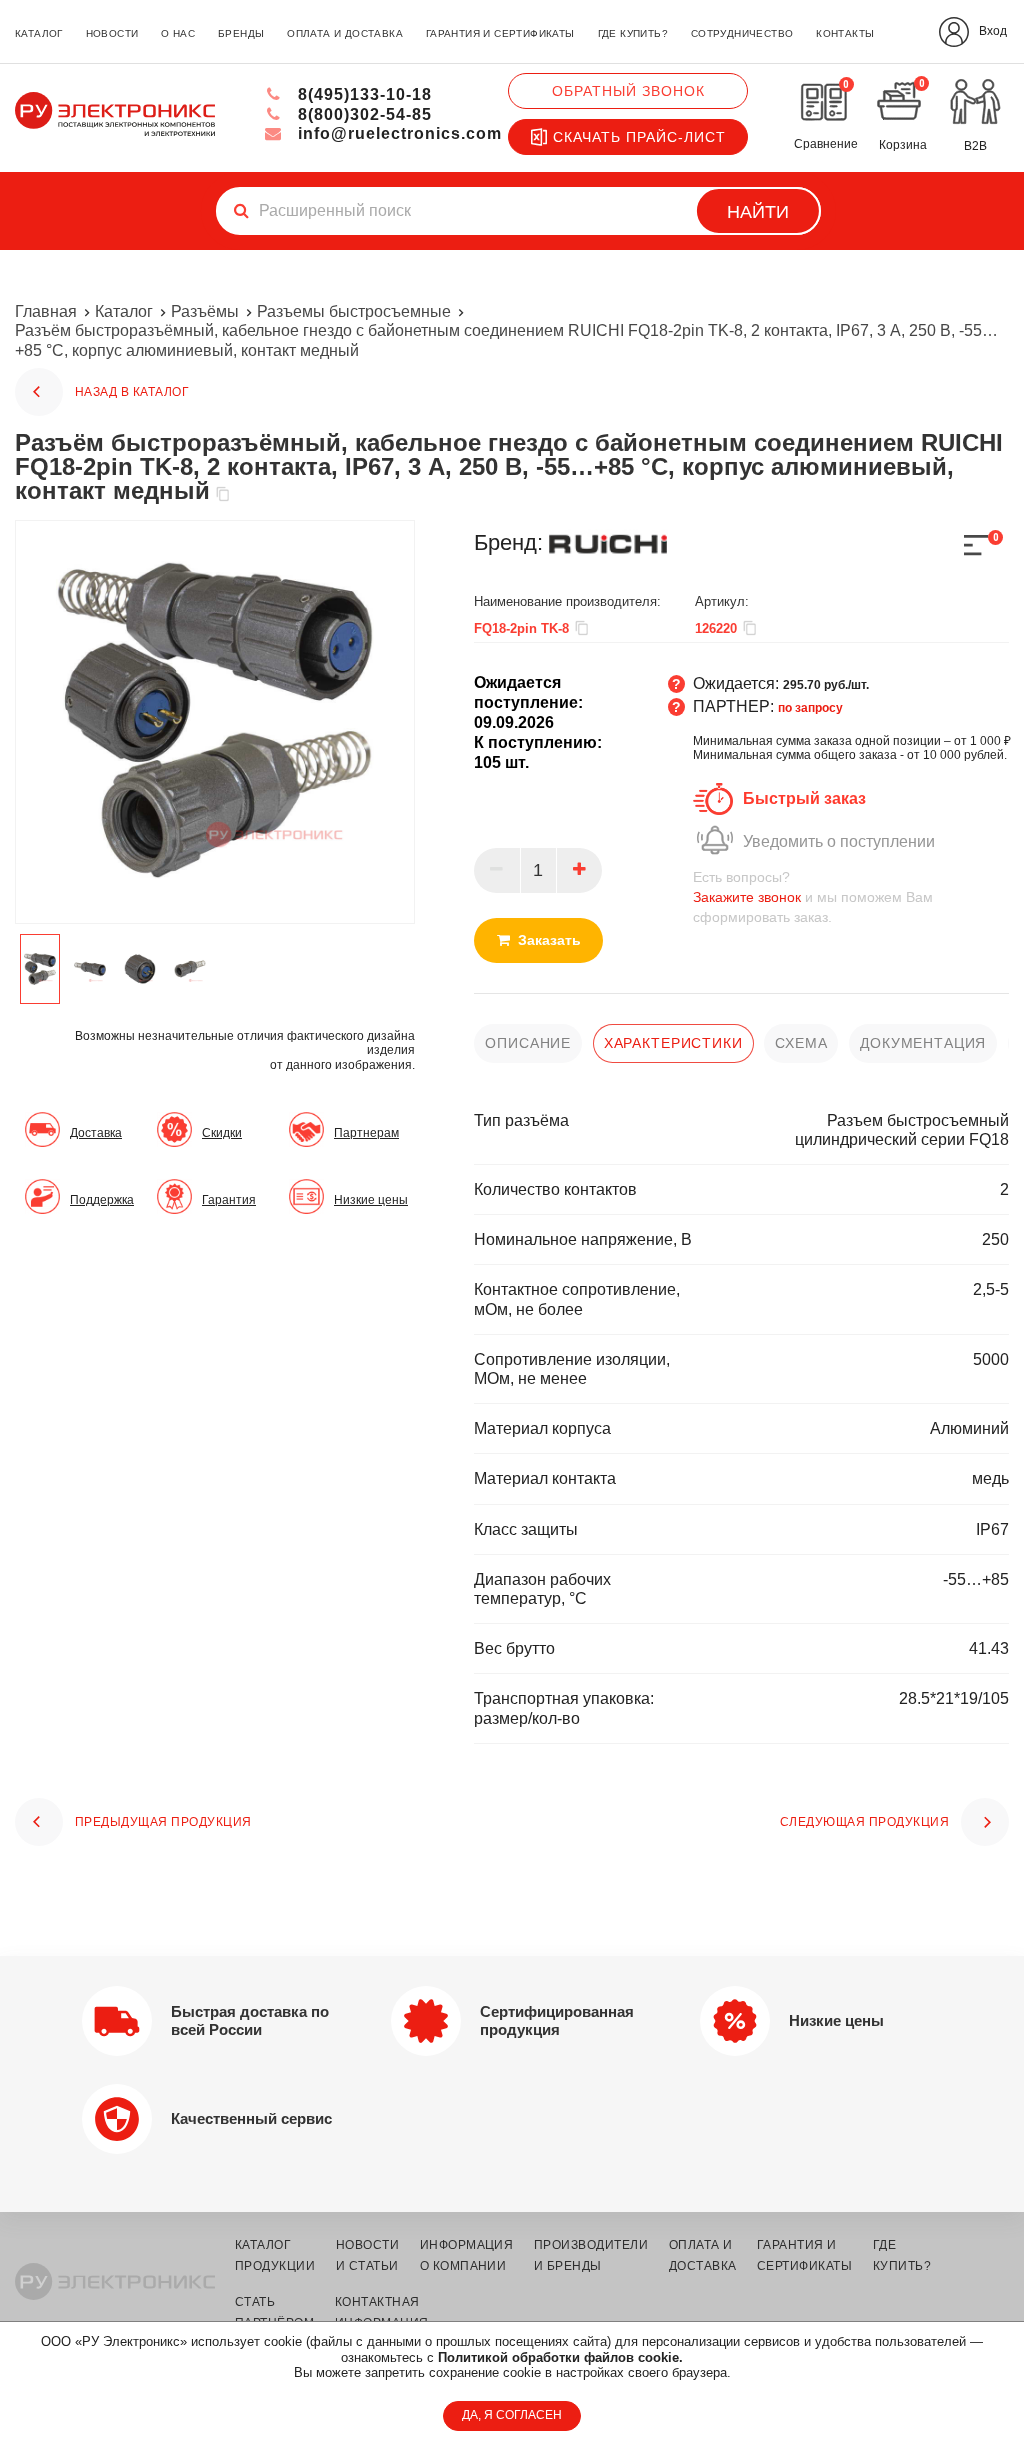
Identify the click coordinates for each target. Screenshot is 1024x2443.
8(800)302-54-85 (362, 114)
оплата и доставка (345, 33)
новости (112, 33)
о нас (178, 33)
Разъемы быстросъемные (354, 311)
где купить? (633, 33)
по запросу (810, 708)
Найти (758, 212)
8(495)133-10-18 (362, 94)
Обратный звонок (628, 91)
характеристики (673, 1043)
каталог (39, 33)
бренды (241, 33)
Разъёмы (205, 311)
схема (801, 1043)
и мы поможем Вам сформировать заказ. (813, 897)
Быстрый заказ (804, 798)
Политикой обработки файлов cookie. (560, 2357)
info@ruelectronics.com (397, 133)
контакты (845, 33)
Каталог (124, 311)
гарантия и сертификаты (500, 33)
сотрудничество (742, 33)
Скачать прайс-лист (639, 137)
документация (923, 1043)
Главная (46, 311)
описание (528, 1043)
